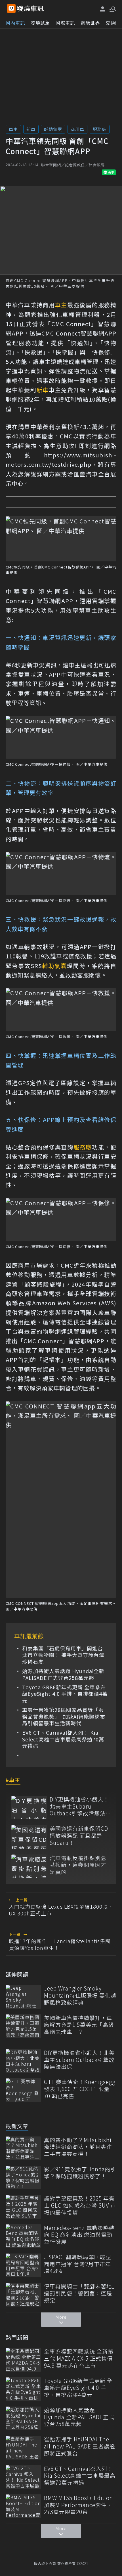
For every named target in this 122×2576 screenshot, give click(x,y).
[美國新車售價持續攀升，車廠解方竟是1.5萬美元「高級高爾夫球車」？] (23, 2026)
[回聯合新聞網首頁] (11, 9)
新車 (31, 129)
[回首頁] (30, 9)
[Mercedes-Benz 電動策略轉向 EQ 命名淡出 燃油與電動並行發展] (23, 2236)
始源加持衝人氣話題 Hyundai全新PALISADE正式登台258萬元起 (63, 1674)
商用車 (77, 129)
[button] (112, 9)
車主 (13, 129)
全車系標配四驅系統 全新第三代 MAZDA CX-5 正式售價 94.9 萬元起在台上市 (79, 2358)
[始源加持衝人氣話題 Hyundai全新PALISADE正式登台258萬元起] (23, 2418)
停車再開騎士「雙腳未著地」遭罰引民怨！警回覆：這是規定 (80, 2293)
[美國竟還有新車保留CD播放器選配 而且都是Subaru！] (29, 1837)
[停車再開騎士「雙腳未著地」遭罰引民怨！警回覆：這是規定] (23, 2294)
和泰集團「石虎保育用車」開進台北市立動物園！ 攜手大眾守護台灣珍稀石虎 (63, 1655)
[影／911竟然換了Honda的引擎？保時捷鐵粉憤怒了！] (23, 2177)
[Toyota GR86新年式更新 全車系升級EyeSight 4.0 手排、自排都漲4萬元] (23, 2389)
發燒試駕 (40, 23)
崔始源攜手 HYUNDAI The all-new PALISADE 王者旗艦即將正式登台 (80, 2446)
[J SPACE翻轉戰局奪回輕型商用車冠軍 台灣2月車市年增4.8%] (23, 2265)
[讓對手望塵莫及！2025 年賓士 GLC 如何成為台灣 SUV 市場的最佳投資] (23, 2207)
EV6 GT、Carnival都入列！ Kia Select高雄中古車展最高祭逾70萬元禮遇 (63, 1739)
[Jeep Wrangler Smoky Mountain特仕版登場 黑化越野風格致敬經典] (23, 1997)
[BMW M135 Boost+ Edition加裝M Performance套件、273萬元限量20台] (23, 2506)
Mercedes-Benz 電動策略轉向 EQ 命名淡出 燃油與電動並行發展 (79, 2235)
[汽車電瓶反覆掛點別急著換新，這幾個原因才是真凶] (29, 1866)
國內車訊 (15, 23)
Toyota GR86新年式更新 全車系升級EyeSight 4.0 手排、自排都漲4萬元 (65, 1694)
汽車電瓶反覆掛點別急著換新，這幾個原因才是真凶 (78, 1865)
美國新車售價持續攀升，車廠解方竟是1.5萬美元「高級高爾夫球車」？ (79, 2025)
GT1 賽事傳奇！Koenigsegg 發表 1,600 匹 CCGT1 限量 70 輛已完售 (80, 2089)
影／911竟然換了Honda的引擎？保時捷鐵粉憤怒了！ (80, 2173)
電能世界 (90, 23)
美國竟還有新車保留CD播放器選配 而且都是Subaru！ (79, 1836)
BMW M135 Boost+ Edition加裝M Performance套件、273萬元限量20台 (79, 2505)
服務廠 (100, 129)
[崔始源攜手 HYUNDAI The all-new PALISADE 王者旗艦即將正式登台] (23, 2447)
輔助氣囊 (53, 129)
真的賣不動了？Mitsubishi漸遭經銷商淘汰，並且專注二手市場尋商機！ (78, 2147)
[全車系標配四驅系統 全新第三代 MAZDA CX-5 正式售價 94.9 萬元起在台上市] (23, 2360)
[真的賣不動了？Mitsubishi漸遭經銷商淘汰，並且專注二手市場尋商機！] (23, 2148)
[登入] (103, 9)
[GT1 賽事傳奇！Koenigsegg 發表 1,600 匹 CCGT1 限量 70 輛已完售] (23, 2090)
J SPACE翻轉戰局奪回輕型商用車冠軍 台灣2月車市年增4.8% (78, 2264)
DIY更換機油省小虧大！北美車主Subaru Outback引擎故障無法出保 (79, 1806)
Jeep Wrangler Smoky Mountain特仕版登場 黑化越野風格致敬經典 (80, 1995)
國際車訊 (65, 23)
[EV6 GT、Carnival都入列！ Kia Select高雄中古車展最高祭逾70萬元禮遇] (23, 2477)
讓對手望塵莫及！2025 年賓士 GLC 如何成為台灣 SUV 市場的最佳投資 (80, 2205)
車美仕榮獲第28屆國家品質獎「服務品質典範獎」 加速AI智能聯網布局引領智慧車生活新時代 (64, 1716)
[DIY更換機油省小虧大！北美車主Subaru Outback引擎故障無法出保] (29, 1808)
